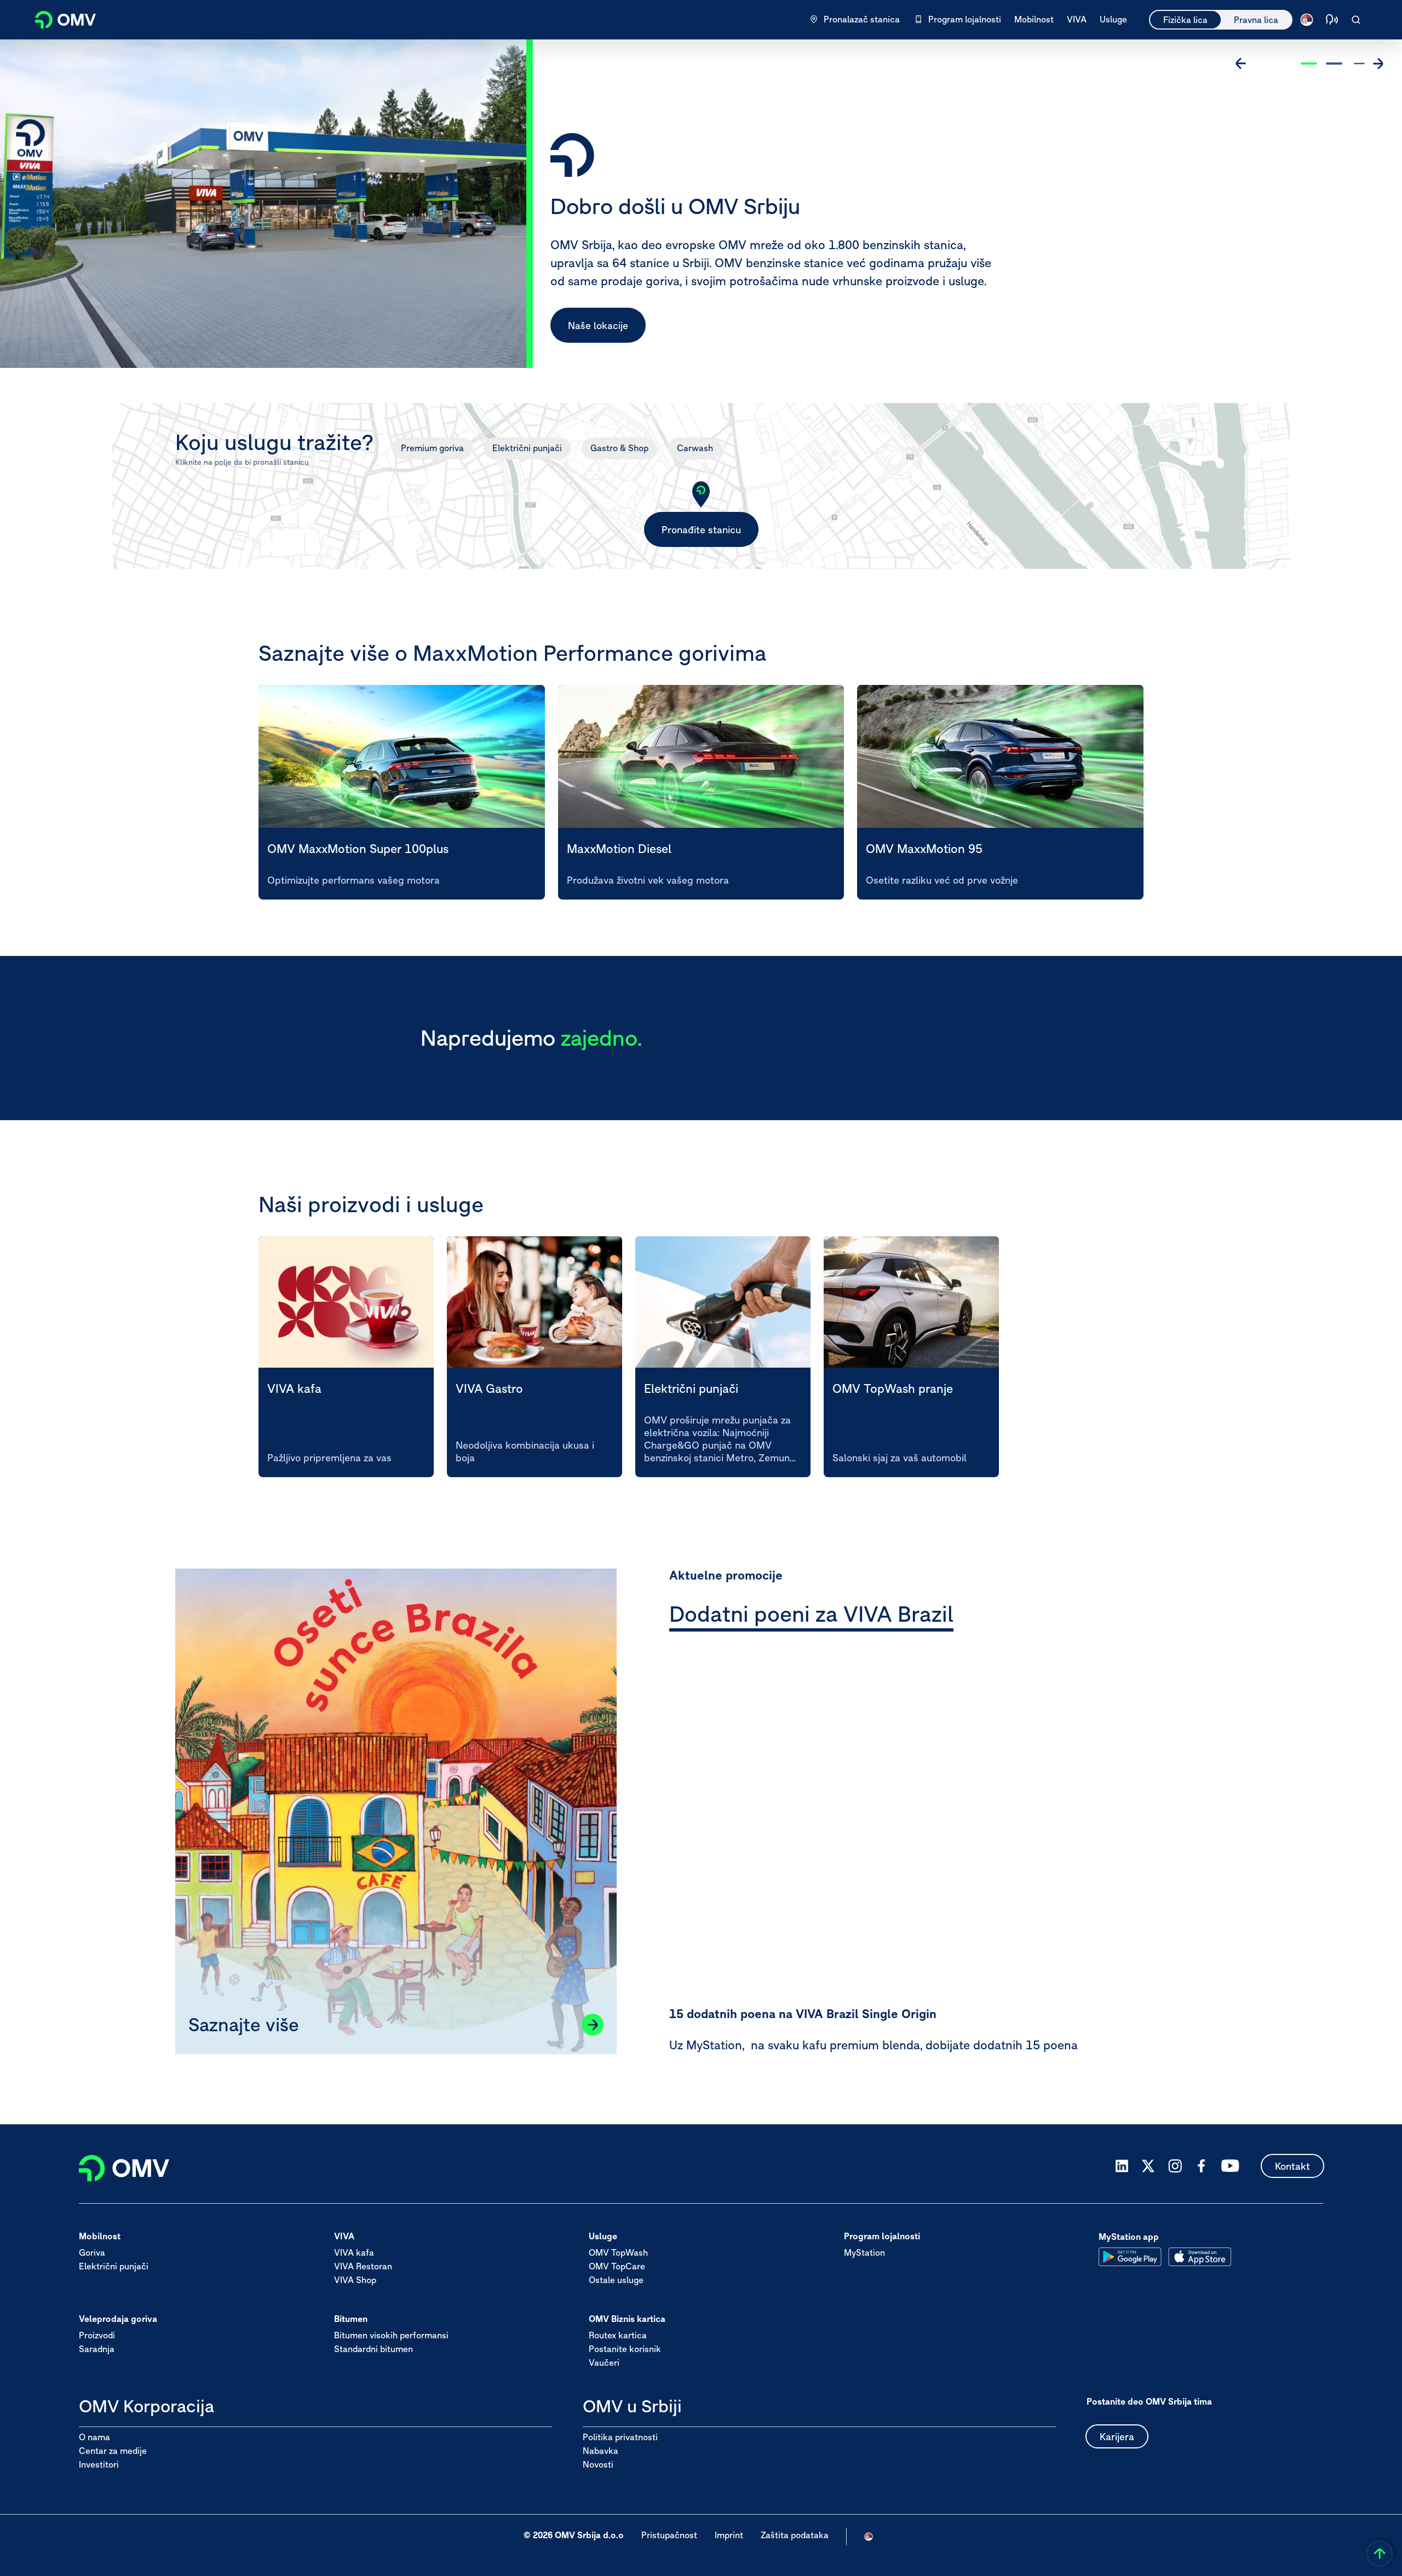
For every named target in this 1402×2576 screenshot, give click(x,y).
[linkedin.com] (1122, 2166)
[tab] (811, 1616)
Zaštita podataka (795, 2535)
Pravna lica (1256, 20)
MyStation (864, 2253)
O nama (94, 2437)
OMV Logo (59, 18)
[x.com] (1148, 2166)
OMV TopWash (618, 2253)
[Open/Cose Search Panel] (1356, 20)
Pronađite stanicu (701, 530)
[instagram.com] (1175, 2166)
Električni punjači (527, 448)
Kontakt (1292, 2166)
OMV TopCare (617, 2267)
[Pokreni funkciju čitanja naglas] (1332, 20)
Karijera (1117, 2437)
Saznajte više (597, 325)
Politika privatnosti (620, 2437)
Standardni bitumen (374, 2349)
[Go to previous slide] (1241, 64)
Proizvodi (97, 2336)
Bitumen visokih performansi (391, 2336)
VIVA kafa (354, 2253)
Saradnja (97, 2349)
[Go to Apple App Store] (1200, 2257)
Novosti (598, 2464)
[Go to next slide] (1378, 64)
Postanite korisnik (625, 2349)
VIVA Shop (355, 2280)
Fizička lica (1185, 20)
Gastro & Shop (619, 448)
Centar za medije (113, 2451)
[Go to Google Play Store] (1130, 2257)
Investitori (99, 2464)
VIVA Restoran (363, 2267)
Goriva (92, 2253)
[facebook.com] (1202, 2166)
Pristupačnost (669, 2535)
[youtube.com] (1231, 2166)
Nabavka (601, 2451)
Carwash (695, 448)
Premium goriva (432, 448)
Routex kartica (618, 2336)
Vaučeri (604, 2363)
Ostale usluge (616, 2280)
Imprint (729, 2535)
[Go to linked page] (593, 2025)
